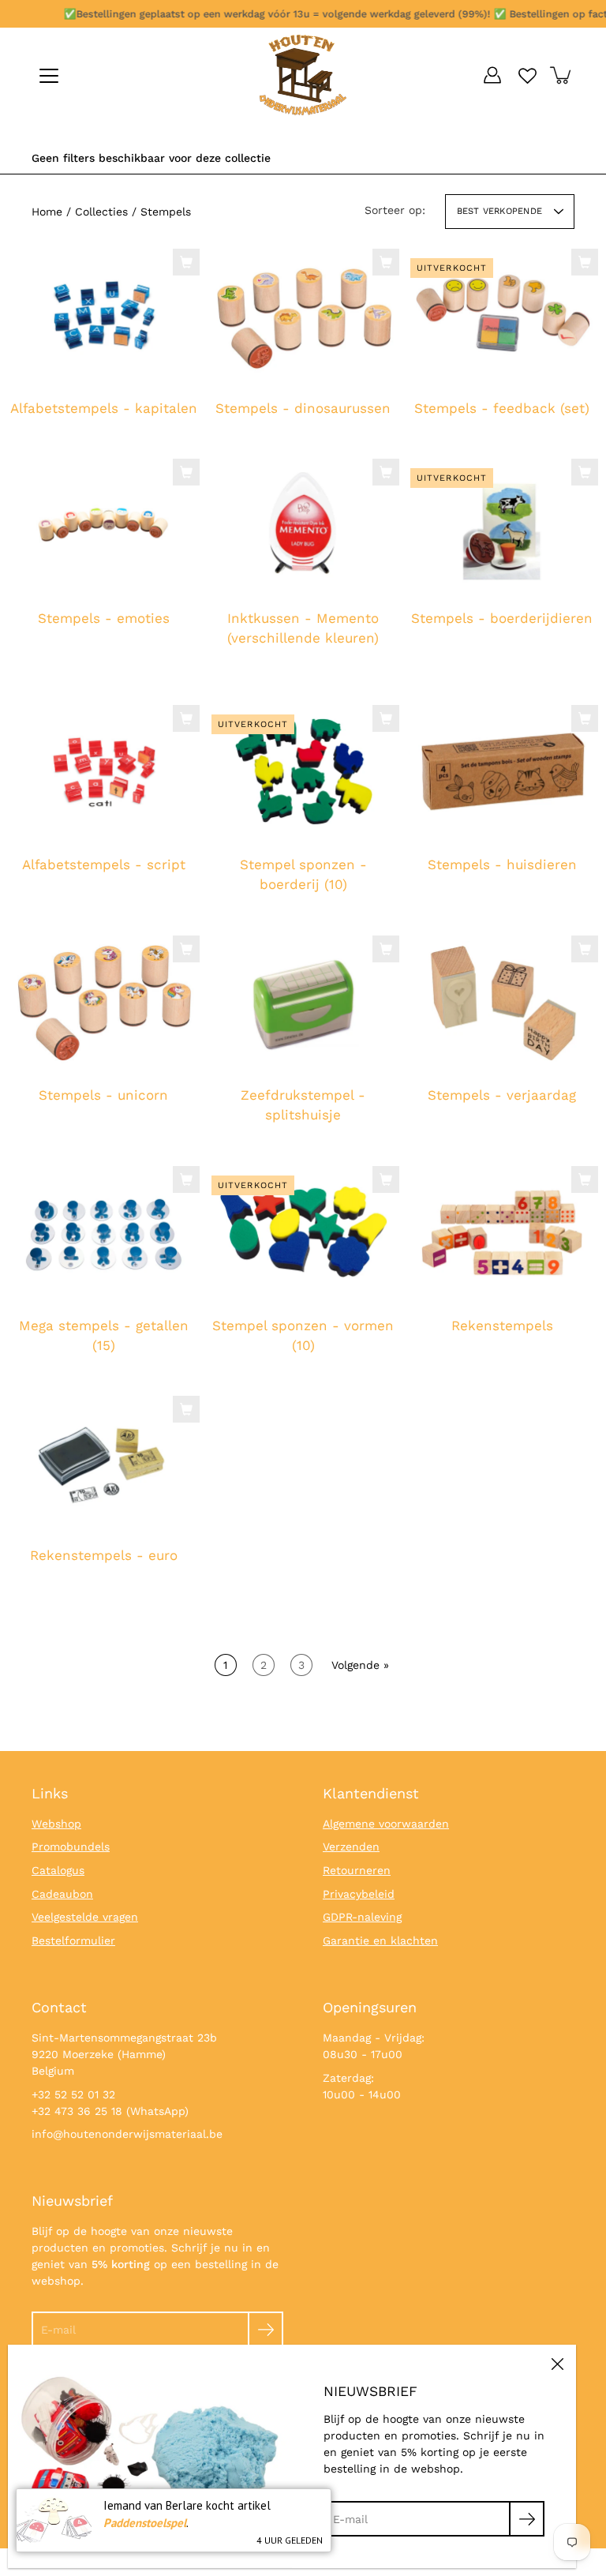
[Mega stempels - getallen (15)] (104, 1233)
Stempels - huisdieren (502, 864)
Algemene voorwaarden (386, 1824)
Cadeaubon (62, 1894)
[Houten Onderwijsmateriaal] (303, 75)
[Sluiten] (557, 2364)
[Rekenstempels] (502, 1233)
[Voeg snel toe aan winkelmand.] (186, 262)
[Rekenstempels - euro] (104, 1463)
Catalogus (58, 1870)
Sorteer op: (395, 210)
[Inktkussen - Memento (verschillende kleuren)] (303, 526)
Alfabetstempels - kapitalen (104, 408)
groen (303, 684)
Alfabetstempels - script (104, 864)
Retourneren (357, 1870)
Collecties (101, 212)
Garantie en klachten (380, 1940)
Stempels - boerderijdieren (503, 618)
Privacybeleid (359, 1894)
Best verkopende (499, 211)
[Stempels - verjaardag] (502, 1003)
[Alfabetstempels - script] (104, 772)
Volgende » (360, 1665)
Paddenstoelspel (145, 2523)
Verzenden (351, 1847)
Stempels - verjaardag (503, 1095)
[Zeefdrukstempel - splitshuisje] (303, 1003)
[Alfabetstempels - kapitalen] (104, 316)
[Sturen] (266, 2329)
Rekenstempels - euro (104, 1555)
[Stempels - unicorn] (104, 1003)
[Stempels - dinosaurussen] (303, 316)
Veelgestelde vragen (85, 1917)
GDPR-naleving (362, 1917)
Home (47, 212)
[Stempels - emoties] (104, 526)
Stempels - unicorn (103, 1095)
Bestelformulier (73, 1940)
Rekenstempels (502, 1325)
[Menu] (49, 76)
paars (335, 684)
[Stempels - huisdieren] (502, 772)
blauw (319, 684)
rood (287, 684)
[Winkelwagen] (562, 75)
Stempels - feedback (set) (503, 408)
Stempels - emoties (104, 618)
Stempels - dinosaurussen (303, 408)
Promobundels (71, 1847)
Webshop (56, 1824)
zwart (271, 684)
